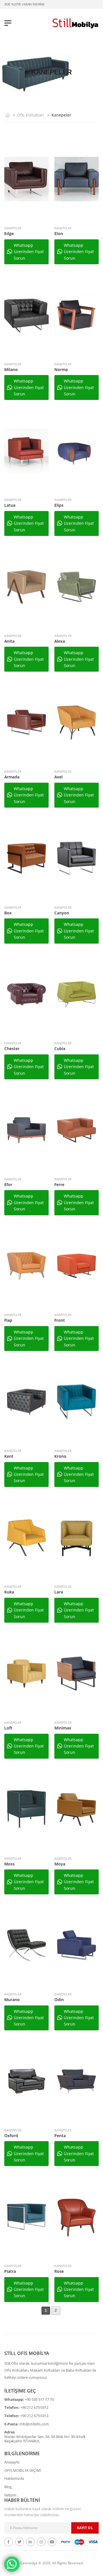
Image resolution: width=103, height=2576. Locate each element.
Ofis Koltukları (31, 115)
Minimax (63, 1728)
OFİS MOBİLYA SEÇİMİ (23, 2470)
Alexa (60, 641)
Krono (60, 1456)
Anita (9, 641)
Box (8, 913)
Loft (8, 1728)
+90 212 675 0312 (34, 2407)
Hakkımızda (14, 2478)
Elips (59, 505)
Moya (60, 1864)
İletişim (10, 2495)
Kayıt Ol (85, 2528)
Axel (59, 777)
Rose (59, 2271)
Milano (11, 369)
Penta (60, 2136)
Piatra (10, 2271)
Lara (59, 1592)
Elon (59, 233)
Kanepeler (13, 228)
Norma (61, 369)
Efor (8, 1185)
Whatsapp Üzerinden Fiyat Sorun (29, 252)
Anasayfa (12, 2462)
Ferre (59, 1185)
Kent (9, 1456)
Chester (12, 1049)
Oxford (11, 2136)
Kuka (9, 1592)
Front (60, 1320)
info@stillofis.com (34, 2424)
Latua (10, 505)
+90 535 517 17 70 (39, 2399)
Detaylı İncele (26, 214)
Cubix (60, 1049)
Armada (12, 777)
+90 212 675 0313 (34, 2416)
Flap (8, 1320)
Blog (8, 2487)
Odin (59, 2000)
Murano (12, 2000)
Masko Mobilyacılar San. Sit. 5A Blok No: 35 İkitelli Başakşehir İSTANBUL (45, 2439)
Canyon (62, 913)
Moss (9, 1864)
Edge (9, 233)
